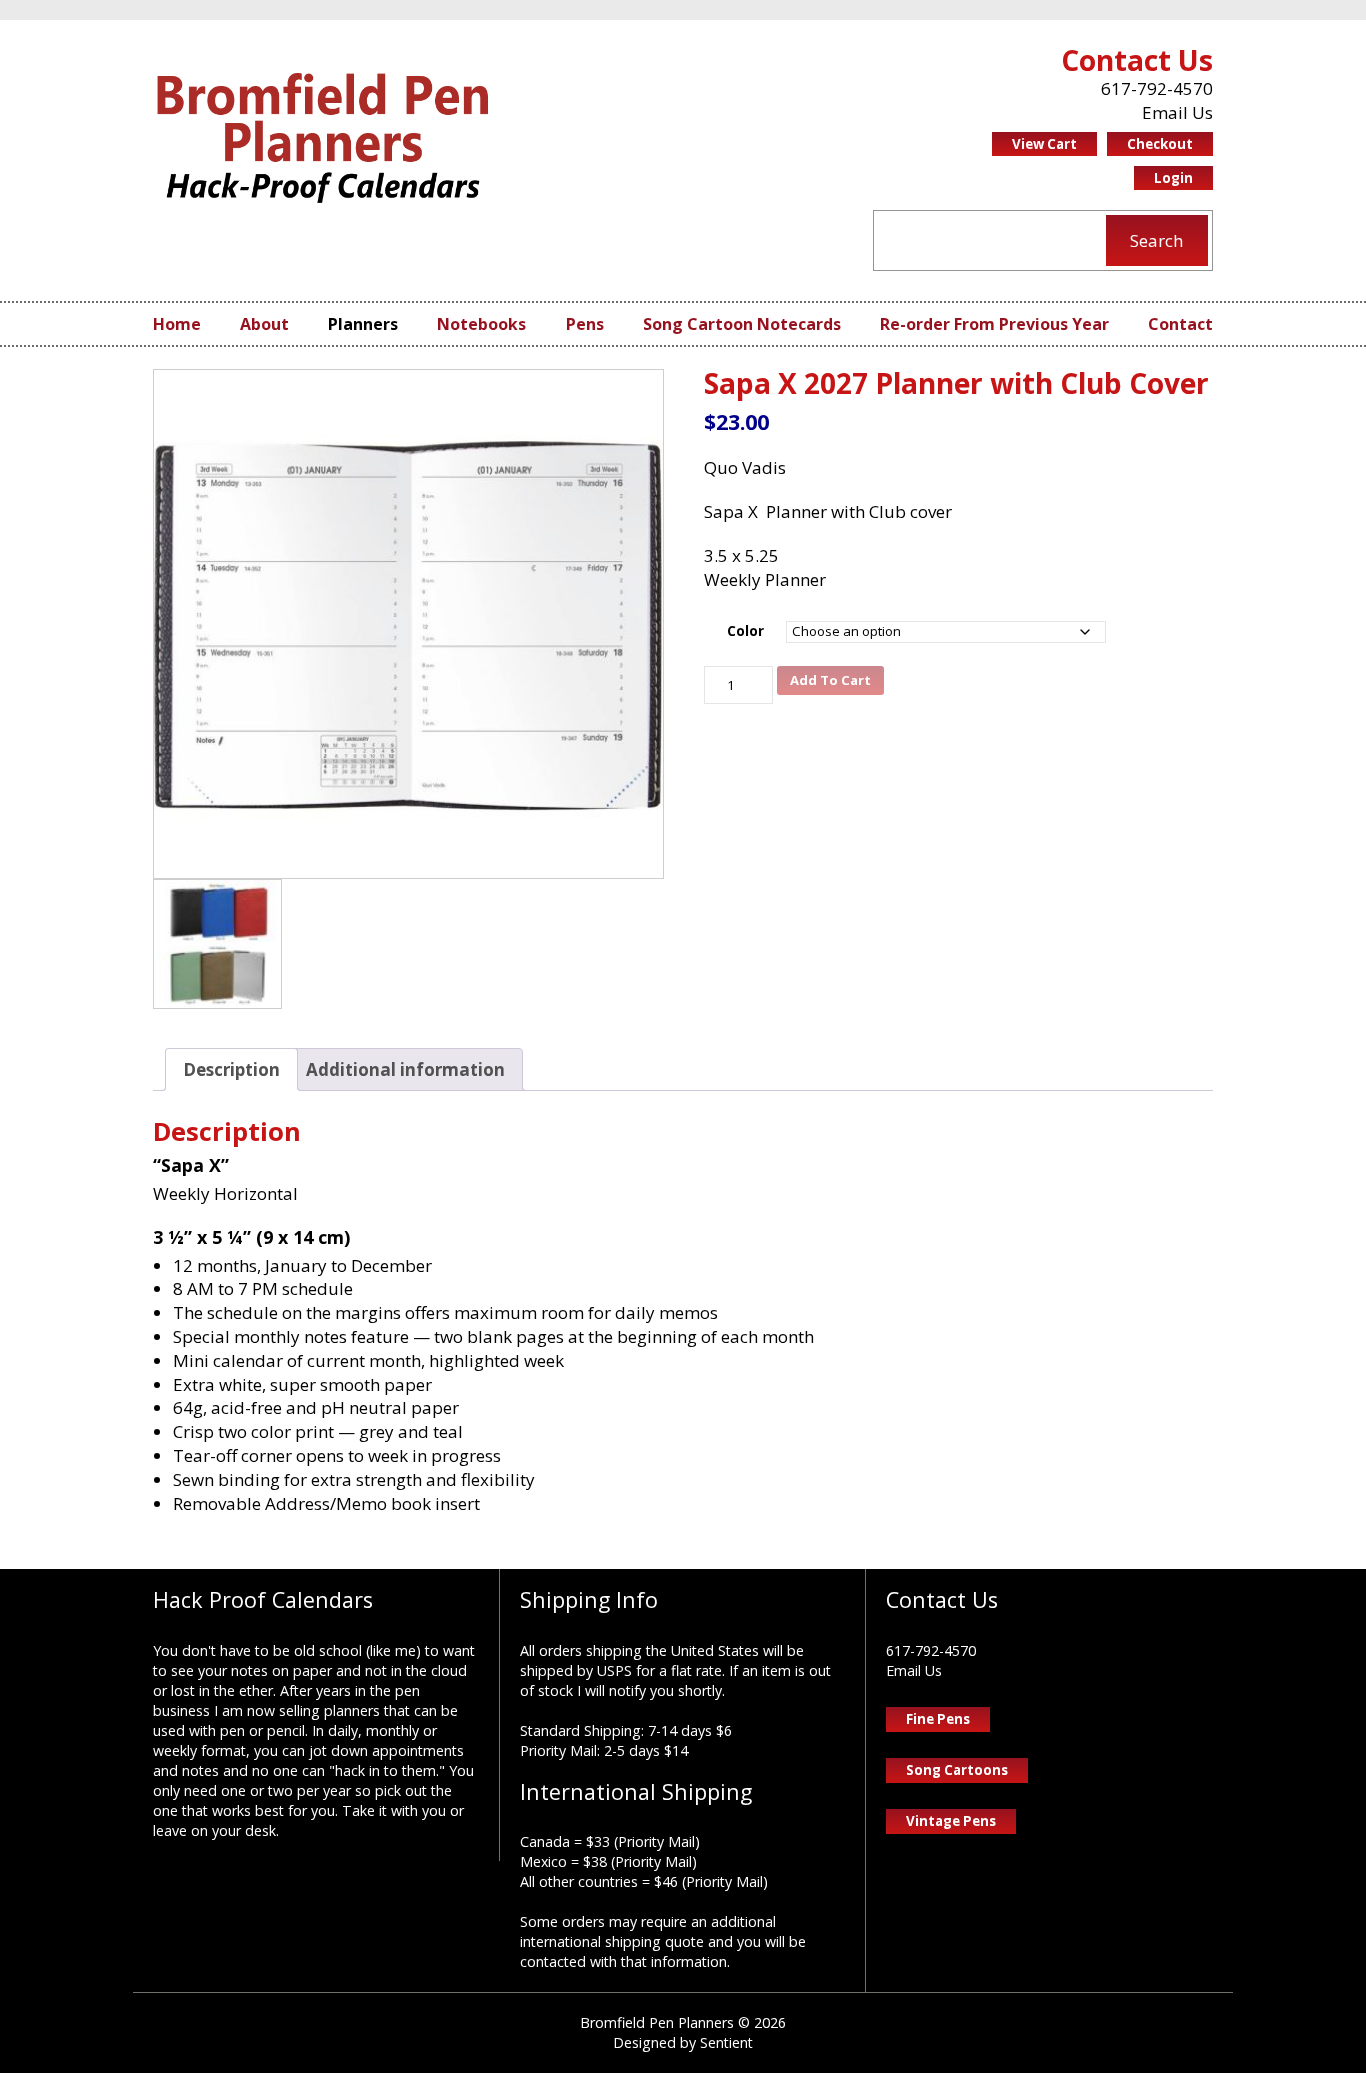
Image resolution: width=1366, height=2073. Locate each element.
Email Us (1177, 112)
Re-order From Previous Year (994, 324)
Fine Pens (938, 1719)
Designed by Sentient (683, 2042)
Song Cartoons (957, 1770)
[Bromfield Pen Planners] (323, 137)
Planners (363, 324)
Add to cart (830, 680)
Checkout (1160, 144)
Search (1156, 240)
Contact (1180, 324)
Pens (585, 324)
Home (177, 324)
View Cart (1044, 144)
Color (745, 630)
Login (1173, 178)
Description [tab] (231, 1069)
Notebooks (481, 324)
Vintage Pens (951, 1821)
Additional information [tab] (405, 1069)
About (264, 324)
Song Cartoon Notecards (742, 324)
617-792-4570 (1157, 88)
